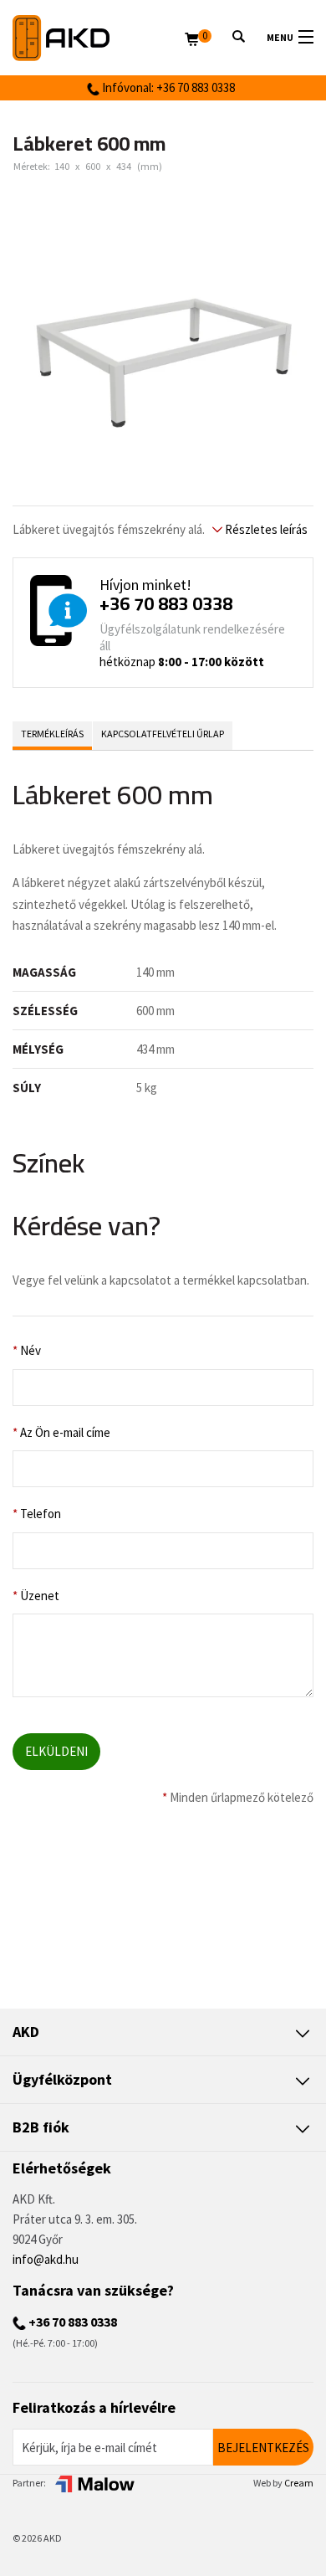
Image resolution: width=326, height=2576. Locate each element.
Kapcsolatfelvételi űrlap (163, 734)
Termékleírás (52, 734)
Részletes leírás (265, 529)
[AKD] (99, 38)
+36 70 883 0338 (166, 603)
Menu (280, 37)
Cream (299, 2483)
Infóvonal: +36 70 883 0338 (167, 87)
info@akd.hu (46, 2259)
